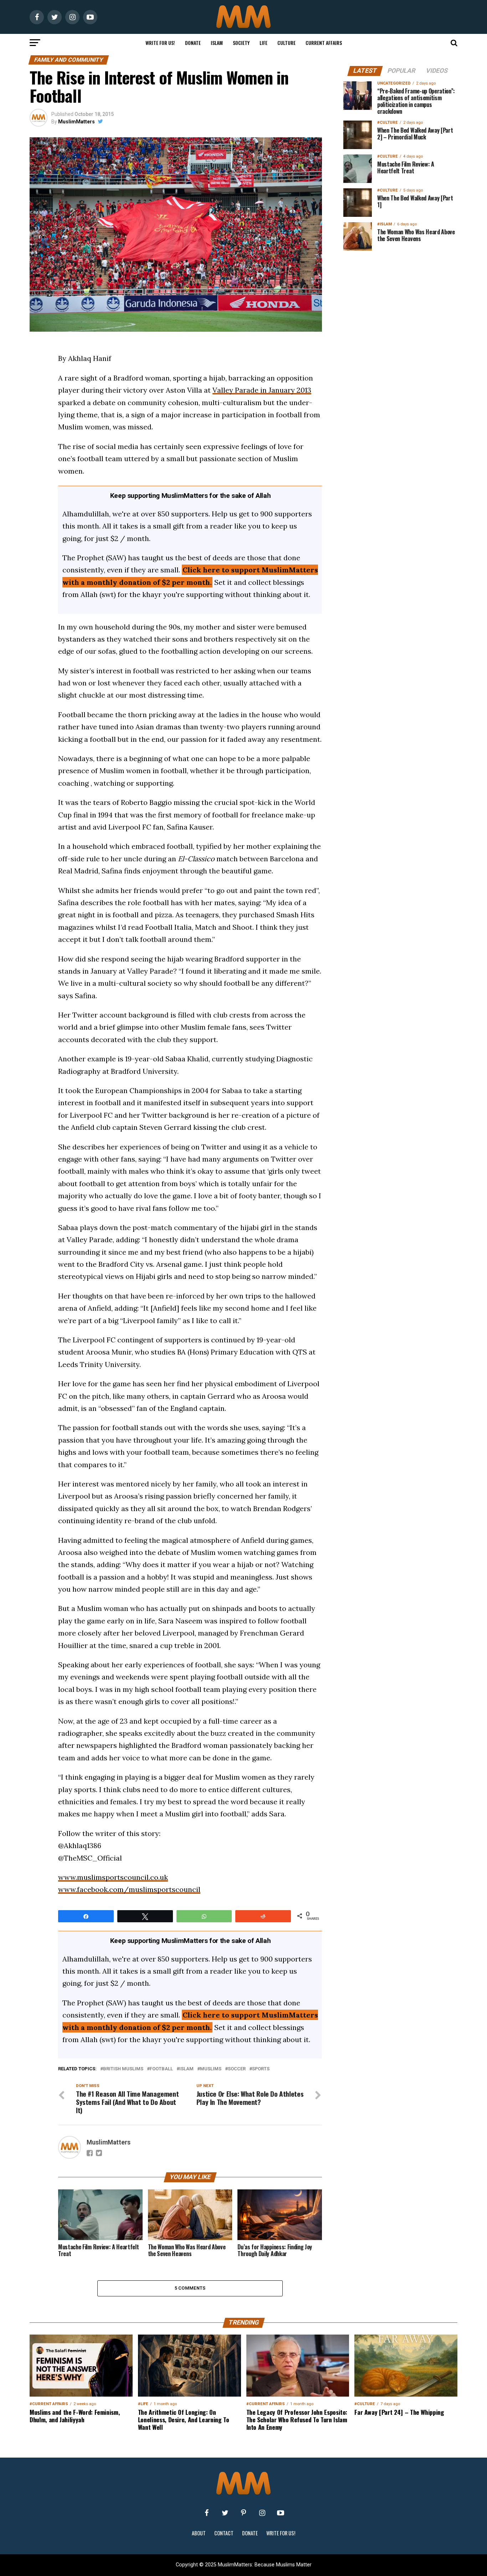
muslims (211, 2069)
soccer (237, 2069)
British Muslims (123, 2069)
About (199, 2533)
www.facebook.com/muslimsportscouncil (129, 1889)
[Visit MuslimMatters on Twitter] (225, 2513)
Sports (261, 2069)
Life (263, 43)
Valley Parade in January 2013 (262, 390)
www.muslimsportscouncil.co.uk (113, 1877)
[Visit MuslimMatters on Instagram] (262, 2513)
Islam (217, 43)
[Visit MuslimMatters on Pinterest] (243, 2513)
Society (241, 43)
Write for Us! (160, 43)
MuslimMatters (76, 122)
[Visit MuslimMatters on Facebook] (206, 2513)
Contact (224, 2533)
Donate (193, 43)
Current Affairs (324, 43)
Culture (286, 43)
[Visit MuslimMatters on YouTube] (281, 2513)
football (161, 2069)
